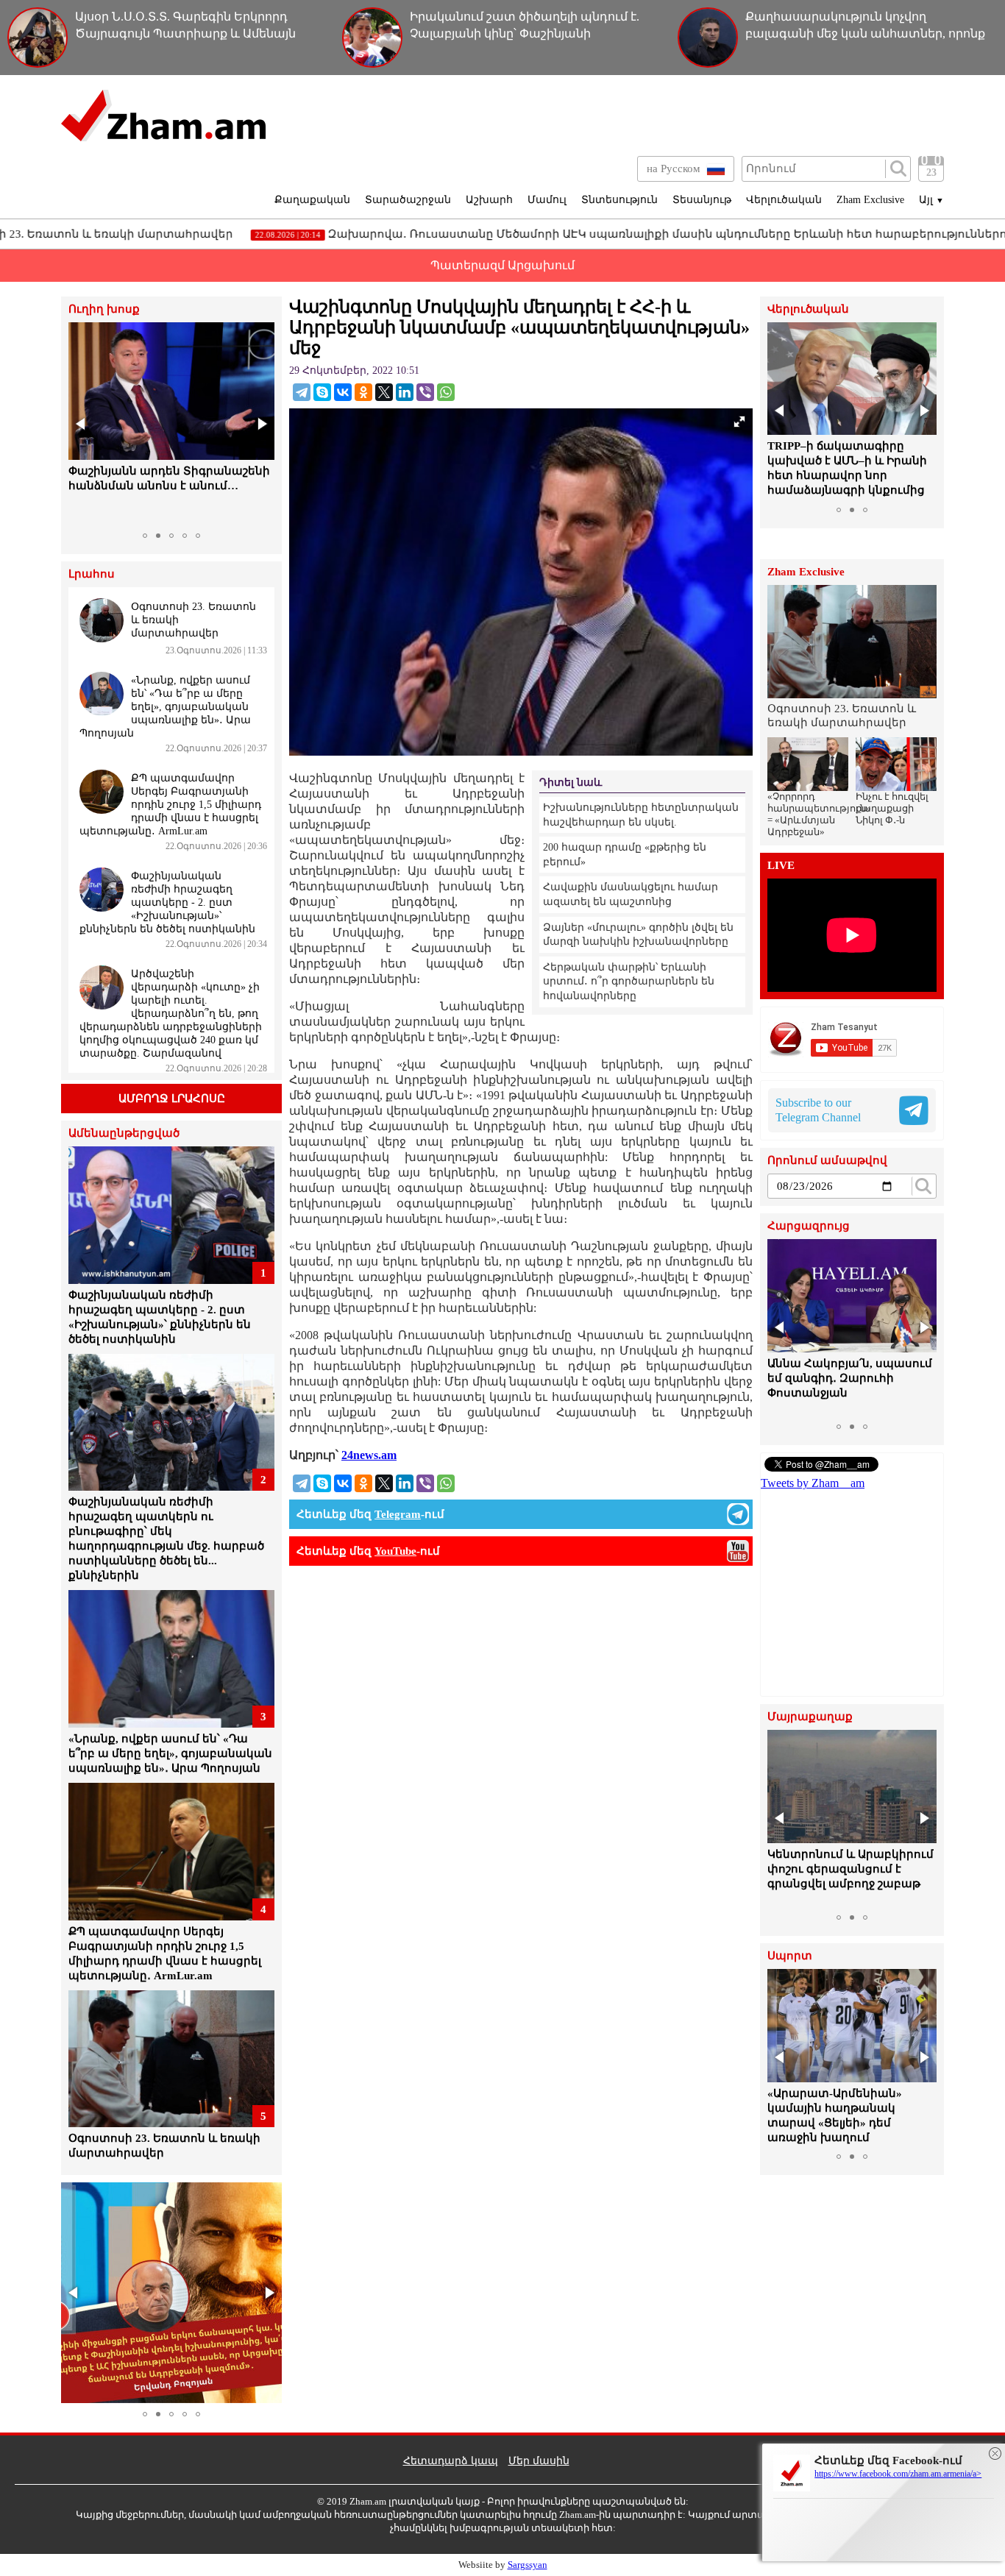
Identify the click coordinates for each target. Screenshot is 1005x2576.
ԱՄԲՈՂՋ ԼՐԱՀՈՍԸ (172, 1099)
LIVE (781, 866)
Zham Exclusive (870, 200)
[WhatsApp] (446, 392)
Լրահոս (92, 574)
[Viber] (425, 392)
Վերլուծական (784, 200)
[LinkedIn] (405, 392)
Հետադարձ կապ (451, 2461)
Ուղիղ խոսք (104, 309)
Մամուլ (547, 200)
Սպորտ (790, 1956)
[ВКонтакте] (343, 392)
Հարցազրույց (809, 1226)
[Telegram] (302, 392)
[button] (82, 424)
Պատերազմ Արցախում (502, 265)
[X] (384, 392)
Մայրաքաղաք (810, 1717)
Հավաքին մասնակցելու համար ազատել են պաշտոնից (631, 894)
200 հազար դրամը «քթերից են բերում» (625, 855)
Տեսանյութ (702, 200)
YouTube (395, 1551)
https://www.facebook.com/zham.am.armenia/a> (898, 2474)
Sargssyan (528, 2565)
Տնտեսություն (619, 200)
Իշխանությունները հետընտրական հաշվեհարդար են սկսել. (641, 815)
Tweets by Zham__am (813, 1483)
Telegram (398, 1514)
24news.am (369, 1455)
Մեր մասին (539, 2461)
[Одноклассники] (363, 392)
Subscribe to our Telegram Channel (818, 1110)
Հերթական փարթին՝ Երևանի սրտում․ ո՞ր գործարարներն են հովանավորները (629, 982)
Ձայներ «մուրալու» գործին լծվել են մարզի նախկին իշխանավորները (638, 935)
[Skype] (322, 392)
